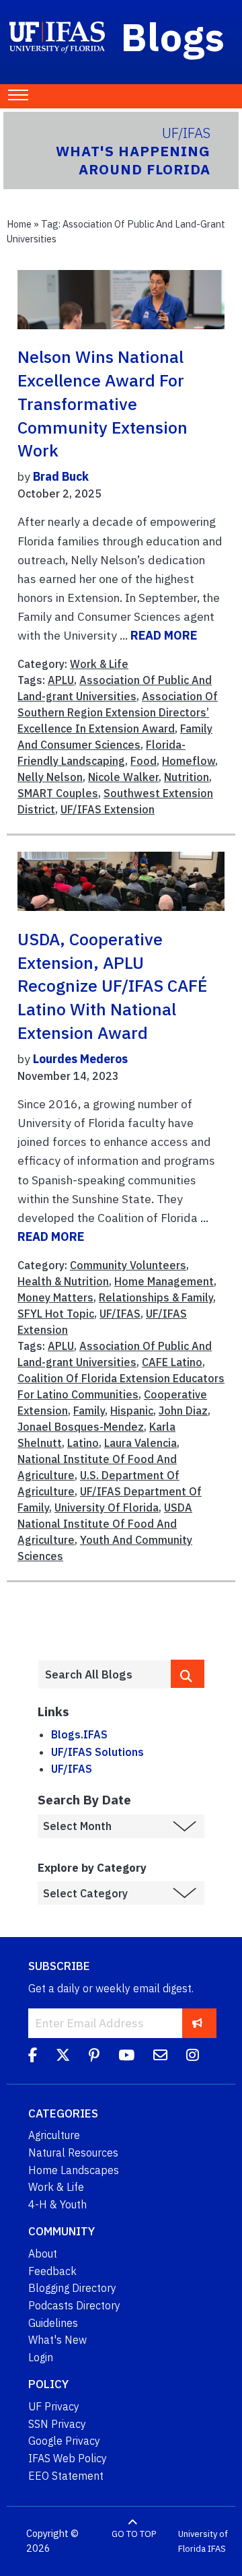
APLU (61, 680)
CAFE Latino (172, 1362)
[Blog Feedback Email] (160, 2057)
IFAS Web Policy (68, 2458)
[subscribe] (197, 2023)
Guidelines (53, 2323)
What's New (57, 2340)
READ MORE (164, 635)
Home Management (164, 1281)
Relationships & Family (156, 1297)
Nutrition (187, 777)
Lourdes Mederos (80, 1059)
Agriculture (54, 2135)
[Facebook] (33, 2057)
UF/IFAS (120, 1314)
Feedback (52, 2271)
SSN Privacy (57, 2424)
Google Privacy (64, 2441)
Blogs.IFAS (79, 1734)
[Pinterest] (94, 2057)
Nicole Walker (123, 777)
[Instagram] (193, 2057)
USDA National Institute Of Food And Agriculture (105, 1524)
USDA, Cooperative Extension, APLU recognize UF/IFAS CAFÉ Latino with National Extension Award (112, 986)
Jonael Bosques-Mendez (81, 1427)
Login (41, 2357)
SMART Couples (58, 793)
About (43, 2253)
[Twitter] (63, 2057)
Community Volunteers (128, 1265)
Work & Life (99, 664)
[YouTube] (126, 2057)
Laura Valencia (140, 1443)
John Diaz (183, 1411)
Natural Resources (73, 2153)
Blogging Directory (72, 2288)
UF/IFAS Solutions (97, 1752)
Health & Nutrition (63, 1281)
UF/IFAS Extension (108, 809)
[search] (188, 1674)
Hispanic (132, 1411)
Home (19, 224)
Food (144, 761)
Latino (83, 1443)
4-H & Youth (57, 2204)
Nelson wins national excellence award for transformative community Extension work (103, 404)
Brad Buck (61, 476)
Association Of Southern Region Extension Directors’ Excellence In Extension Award (118, 712)
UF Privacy (54, 2406)
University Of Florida (107, 1507)
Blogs (173, 36)
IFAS (217, 2549)
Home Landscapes (74, 2170)
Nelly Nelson (50, 777)
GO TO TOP (134, 2534)
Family (89, 1411)
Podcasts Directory (74, 2305)
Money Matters (55, 1297)
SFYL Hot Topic (56, 1314)
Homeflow (189, 761)
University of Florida (203, 2541)
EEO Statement (66, 2476)
